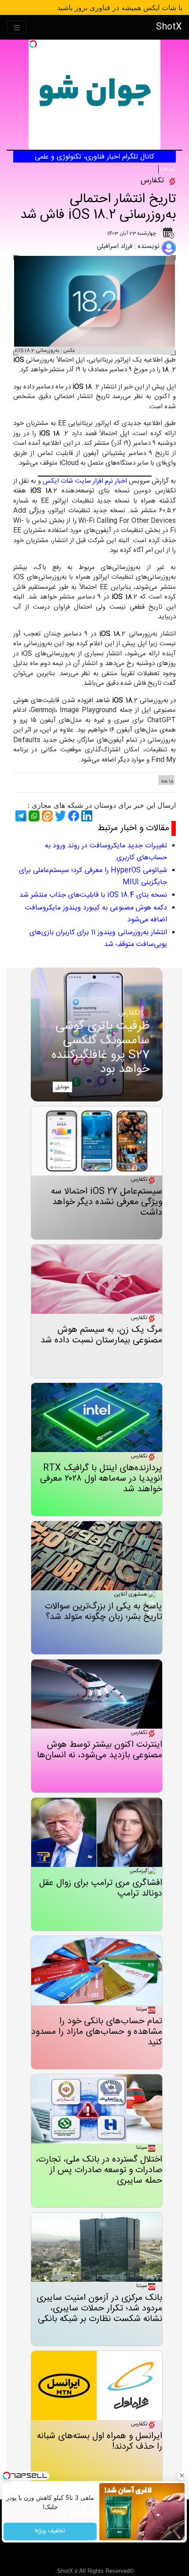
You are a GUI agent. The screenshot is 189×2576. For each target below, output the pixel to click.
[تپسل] (33, 44)
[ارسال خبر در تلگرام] (20, 816)
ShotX (169, 27)
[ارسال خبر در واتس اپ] (33, 816)
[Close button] (182, 2476)
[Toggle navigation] (17, 28)
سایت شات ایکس (67, 481)
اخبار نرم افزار (110, 481)
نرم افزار (168, 169)
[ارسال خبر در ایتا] (46, 816)
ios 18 (167, 782)
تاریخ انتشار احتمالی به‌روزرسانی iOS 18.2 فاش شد (98, 207)
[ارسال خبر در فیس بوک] (73, 816)
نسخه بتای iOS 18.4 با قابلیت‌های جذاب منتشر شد (93, 895)
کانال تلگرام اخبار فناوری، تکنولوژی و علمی (94, 157)
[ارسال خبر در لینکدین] (86, 816)
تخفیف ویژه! (50, 2532)
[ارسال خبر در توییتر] (59, 816)
